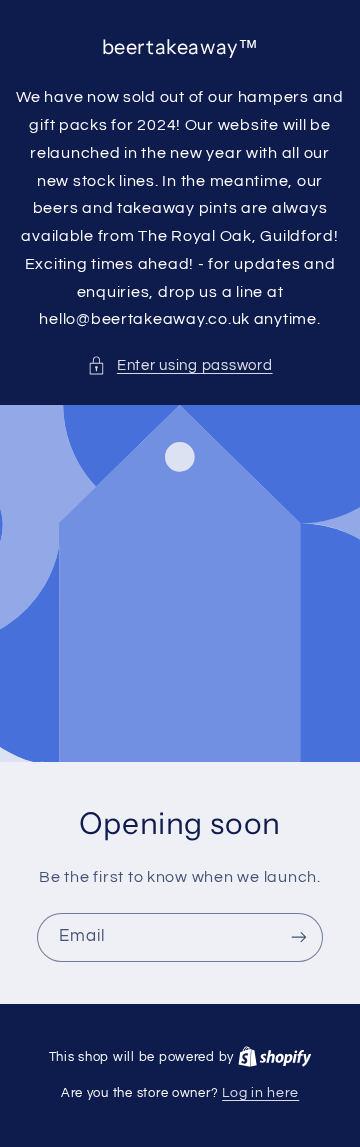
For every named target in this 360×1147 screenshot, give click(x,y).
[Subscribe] (299, 937)
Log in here (260, 1093)
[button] (179, 366)
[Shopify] (275, 1057)
